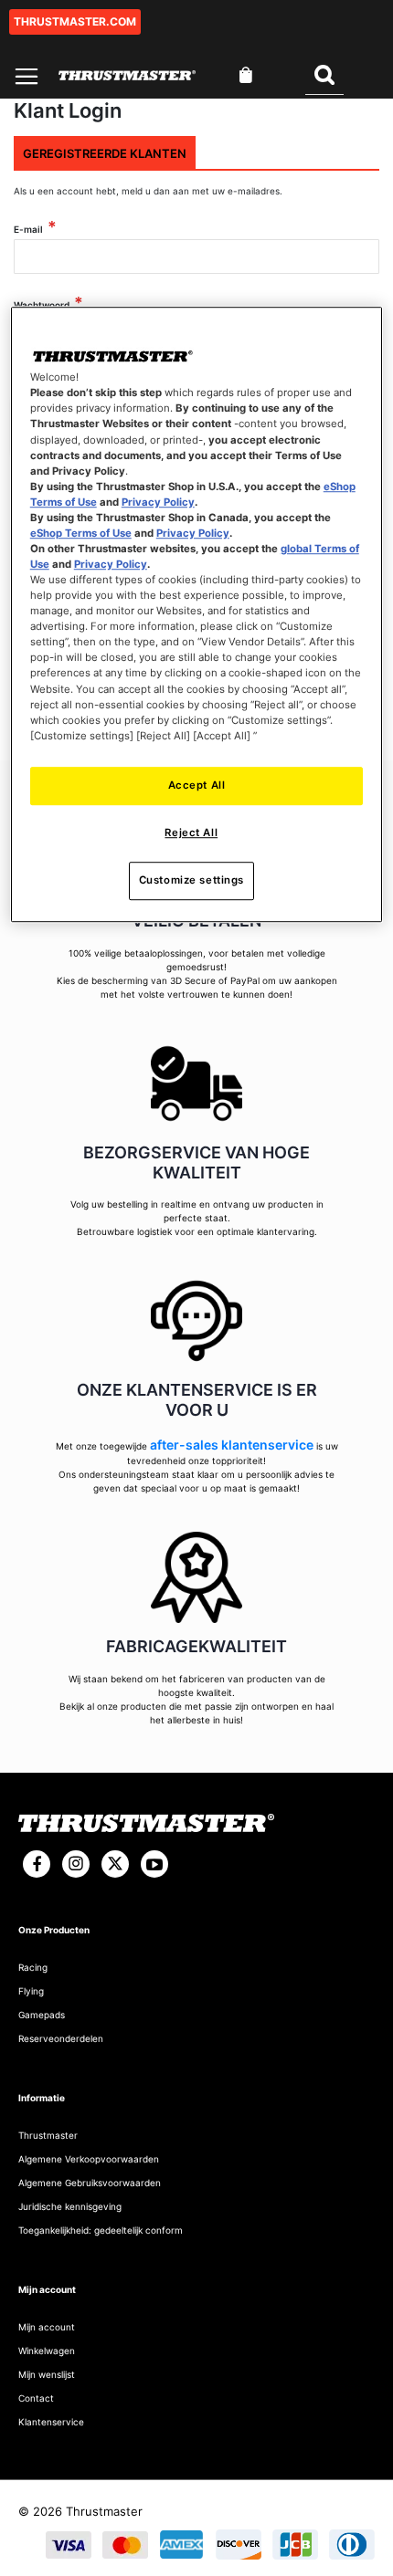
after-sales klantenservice (232, 1445)
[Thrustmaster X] (115, 1864)
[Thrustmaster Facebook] (37, 1864)
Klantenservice (51, 2422)
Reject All (191, 832)
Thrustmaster (48, 2135)
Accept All (197, 785)
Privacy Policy (158, 502)
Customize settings (191, 880)
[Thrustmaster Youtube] (154, 1864)
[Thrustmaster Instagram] (76, 1864)
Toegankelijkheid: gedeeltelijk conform (101, 2230)
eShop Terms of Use (81, 533)
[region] (197, 615)
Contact (36, 2398)
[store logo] (127, 75)
